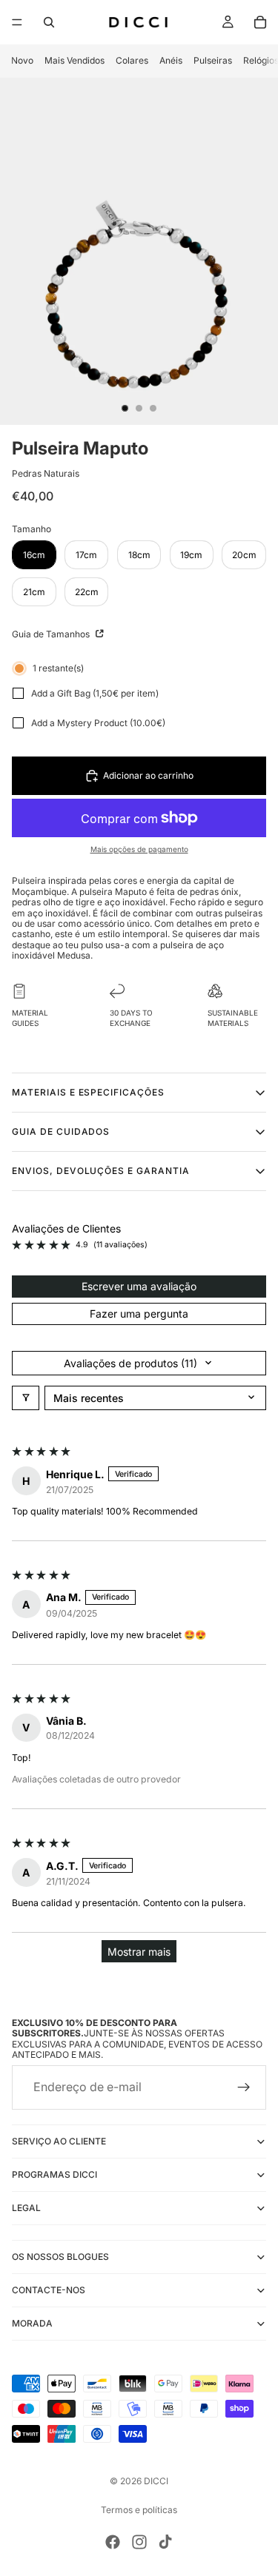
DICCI (156, 2481)
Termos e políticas (139, 2510)
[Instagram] (139, 2542)
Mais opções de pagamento (139, 849)
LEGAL (26, 2208)
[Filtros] (26, 1398)
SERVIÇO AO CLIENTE (59, 2141)
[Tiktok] (165, 2542)
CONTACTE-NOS (49, 2290)
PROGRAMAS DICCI (54, 2174)
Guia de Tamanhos (52, 634)
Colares (132, 60)
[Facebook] (113, 2542)
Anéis (171, 60)
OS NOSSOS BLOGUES (60, 2257)
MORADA (32, 2323)
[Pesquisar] (49, 22)
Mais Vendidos (75, 60)
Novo (22, 60)
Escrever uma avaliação (139, 1286)
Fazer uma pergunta (139, 1314)
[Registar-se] (244, 2087)
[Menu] (17, 22)
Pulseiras (213, 60)
